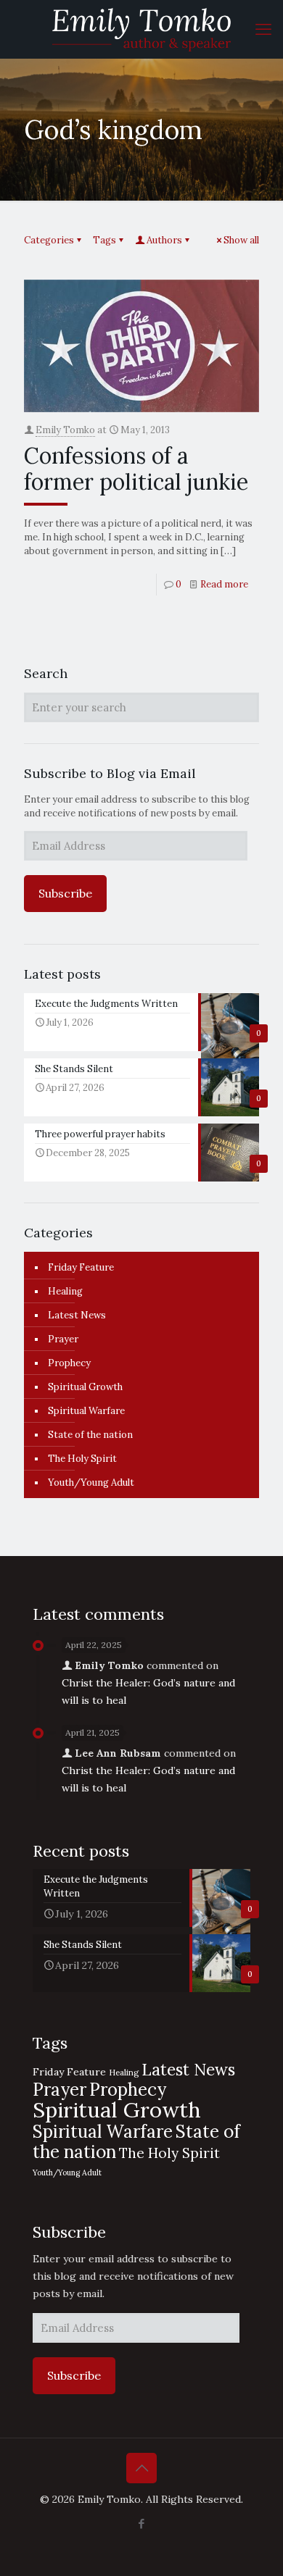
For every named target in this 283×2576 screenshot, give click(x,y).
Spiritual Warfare (86, 1411)
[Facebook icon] (142, 2523)
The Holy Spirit (82, 1459)
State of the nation (90, 1435)
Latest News (77, 1315)
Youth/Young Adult (91, 1483)
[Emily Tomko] (141, 29)
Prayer (63, 1339)
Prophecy (69, 1363)
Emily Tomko (65, 430)
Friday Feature (81, 1267)
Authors (164, 240)
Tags (104, 240)
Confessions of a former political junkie (136, 469)
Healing (65, 1291)
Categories (49, 240)
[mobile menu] (263, 29)
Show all (241, 240)
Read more (224, 584)
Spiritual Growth (85, 1387)
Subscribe (65, 893)
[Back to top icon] (141, 2468)
